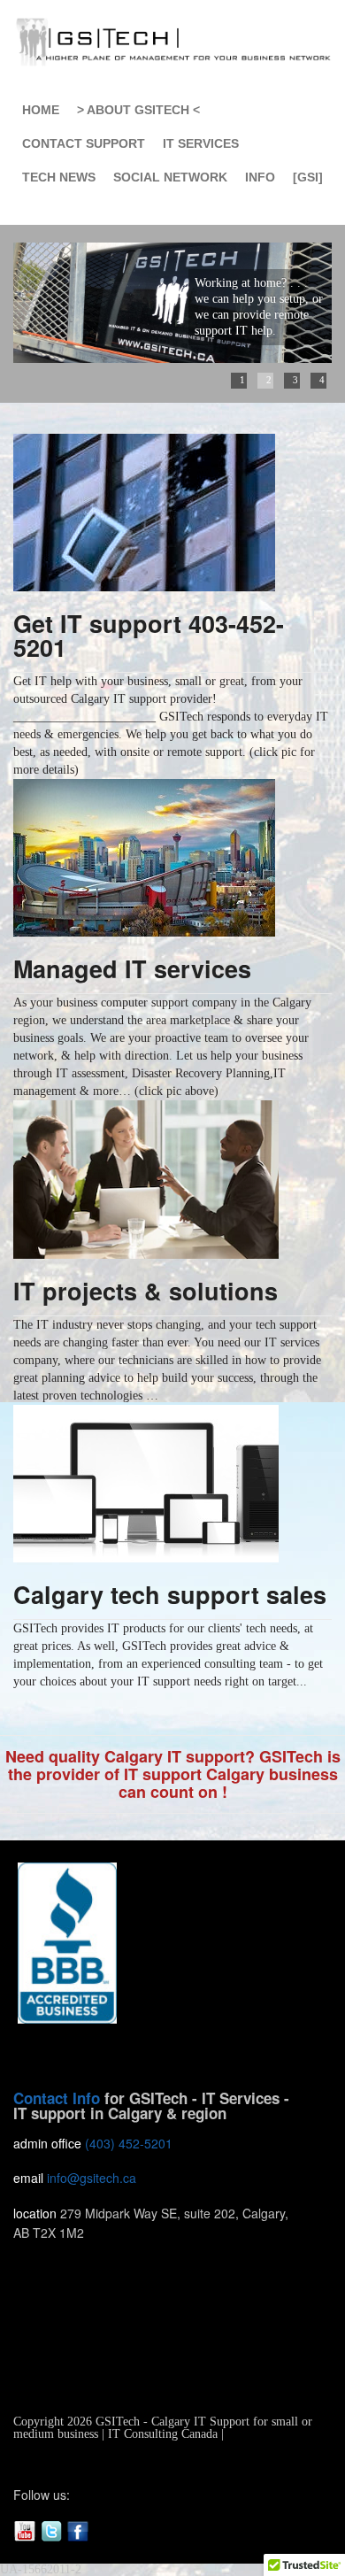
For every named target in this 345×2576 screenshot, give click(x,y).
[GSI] (308, 177)
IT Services (201, 143)
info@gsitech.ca (92, 2178)
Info (260, 177)
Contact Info (57, 2098)
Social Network (170, 177)
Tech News (59, 177)
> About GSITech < (138, 110)
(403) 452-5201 (129, 2143)
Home (41, 110)
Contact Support (84, 143)
